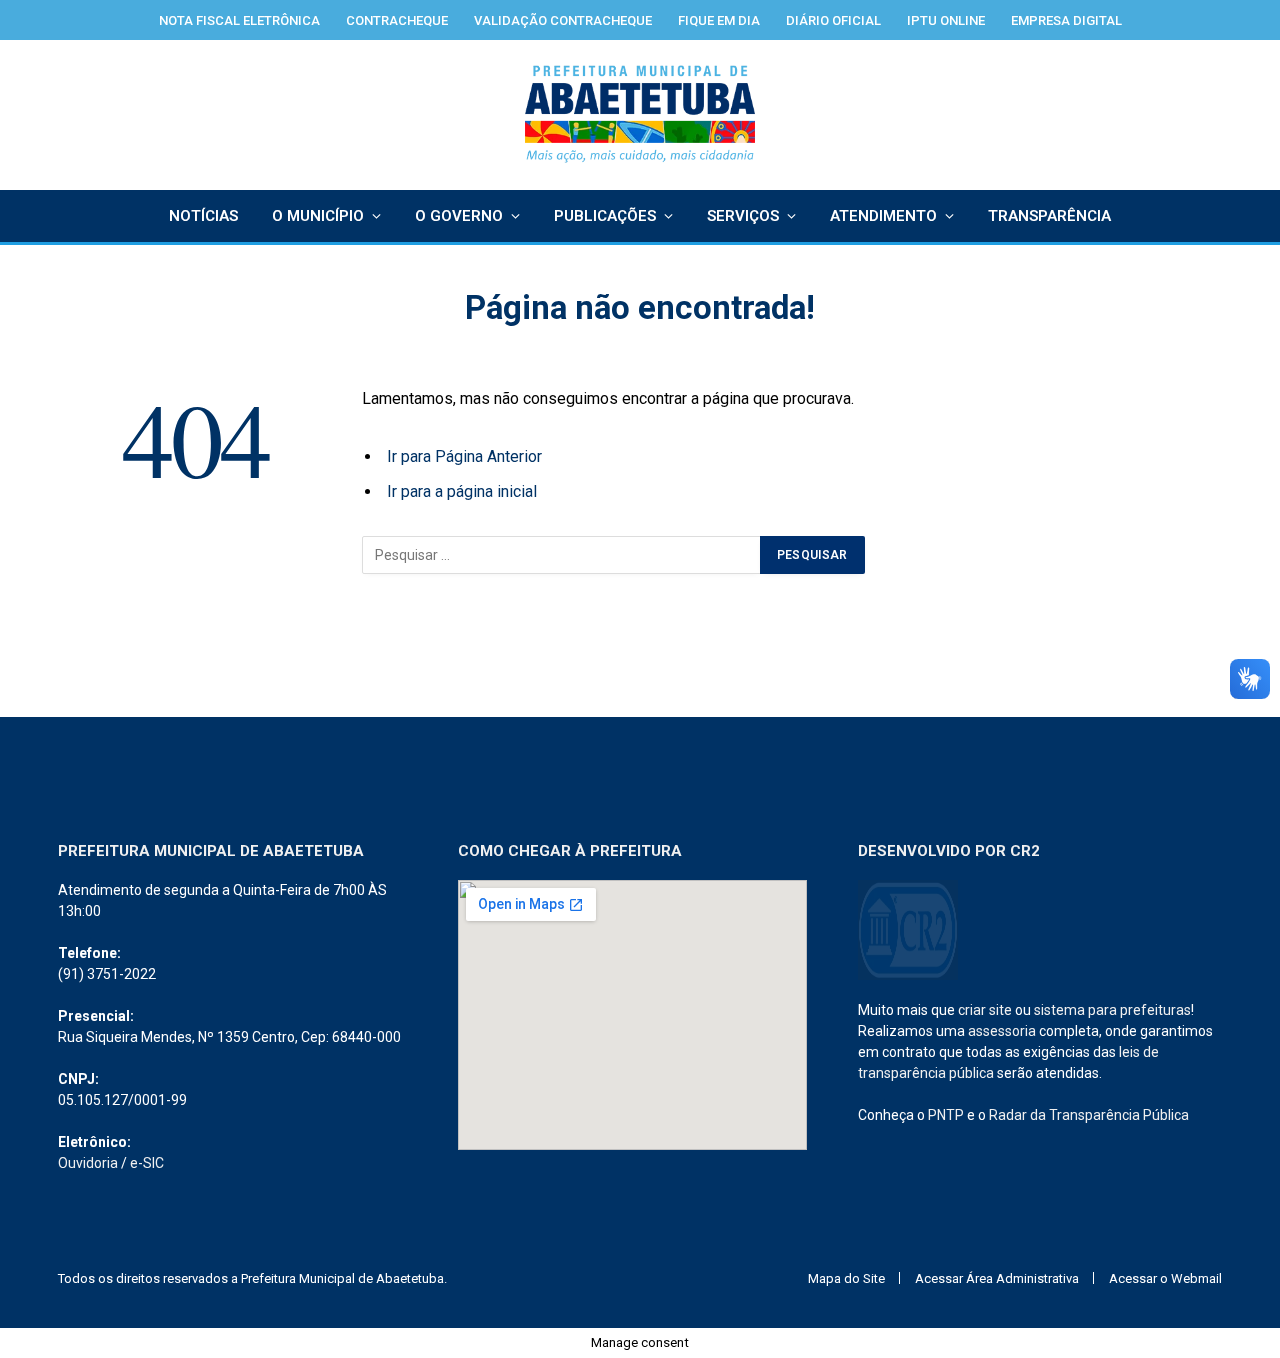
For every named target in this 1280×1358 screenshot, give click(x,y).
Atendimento (883, 216)
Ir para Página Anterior (464, 456)
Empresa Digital (1066, 20)
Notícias (203, 216)
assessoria (1002, 1031)
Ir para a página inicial (462, 491)
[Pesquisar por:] (562, 555)
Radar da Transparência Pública (1089, 1115)
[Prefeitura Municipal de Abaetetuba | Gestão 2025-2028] (640, 115)
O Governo (459, 216)
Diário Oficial (833, 20)
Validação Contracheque (563, 20)
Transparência (1049, 216)
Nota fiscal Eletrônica (239, 20)
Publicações (605, 216)
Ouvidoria (88, 1163)
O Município (318, 216)
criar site (985, 1010)
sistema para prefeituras (1112, 1010)
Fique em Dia (719, 20)
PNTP (946, 1115)
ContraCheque (397, 20)
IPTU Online (946, 20)
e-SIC (147, 1163)
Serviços (743, 216)
